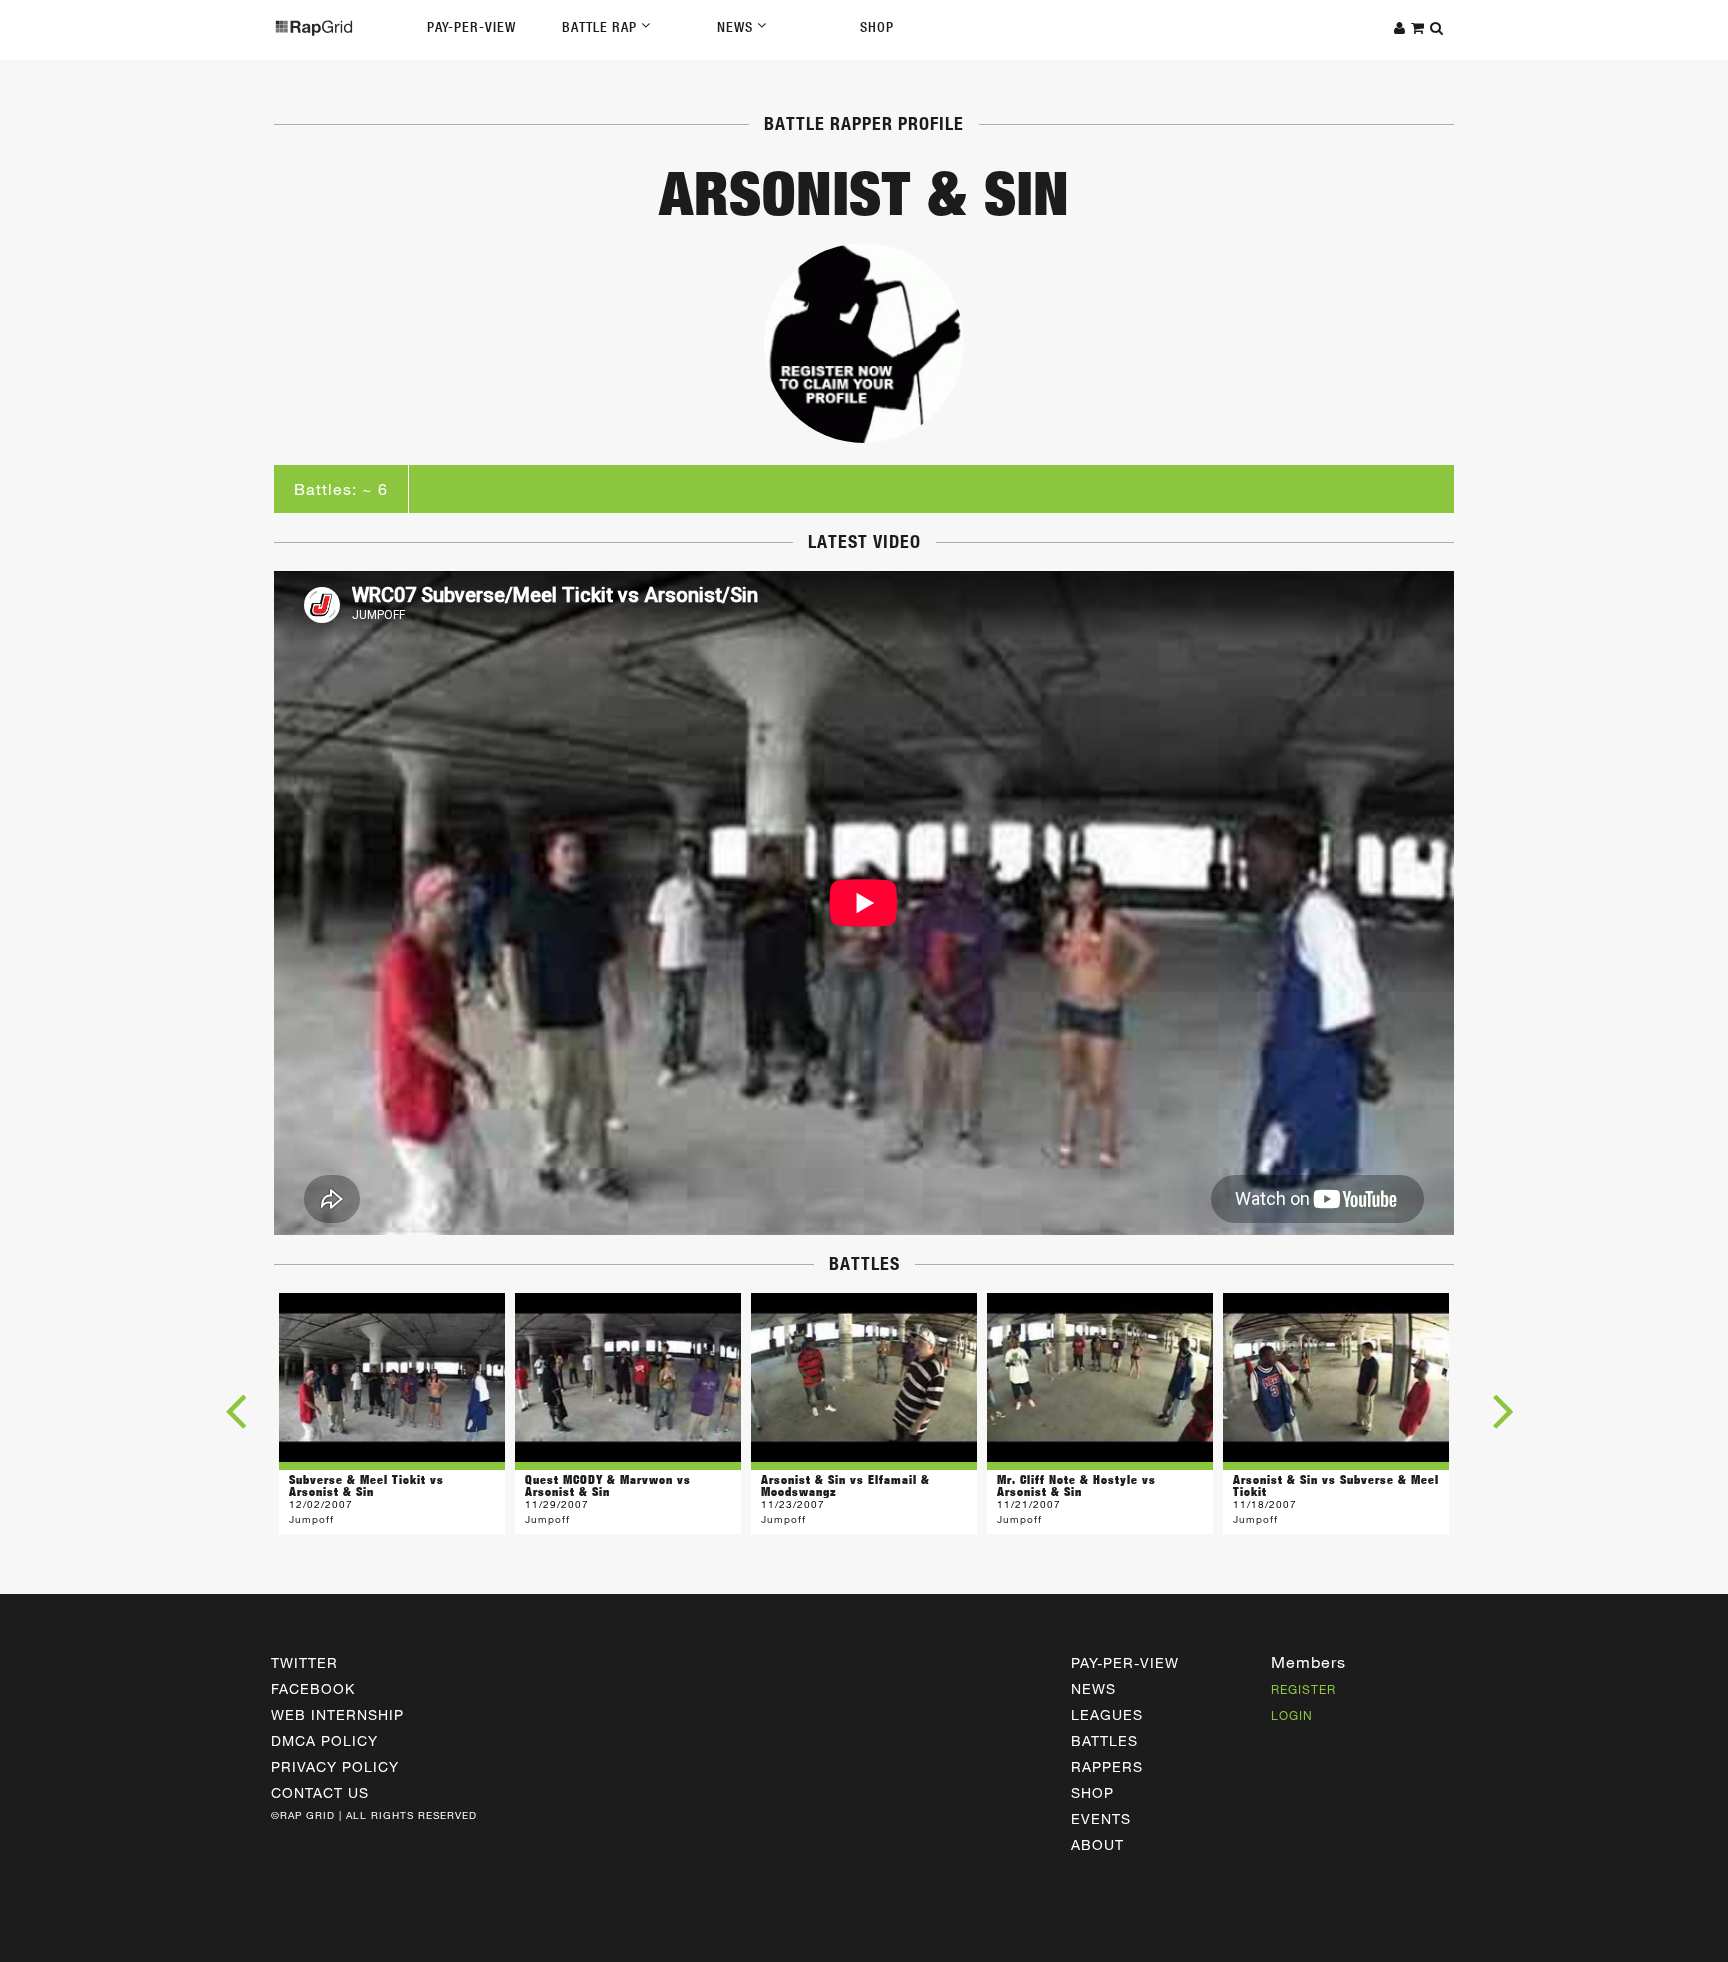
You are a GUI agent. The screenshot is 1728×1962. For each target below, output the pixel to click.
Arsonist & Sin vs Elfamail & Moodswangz (845, 1485)
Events (1101, 1818)
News (737, 27)
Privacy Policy (335, 1766)
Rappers (1107, 1766)
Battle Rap (601, 27)
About (1097, 1844)
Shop (877, 27)
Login (1292, 1715)
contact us (320, 1792)
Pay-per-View (1125, 1662)
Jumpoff (311, 1519)
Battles (1104, 1740)
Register (1303, 1689)
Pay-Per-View (471, 27)
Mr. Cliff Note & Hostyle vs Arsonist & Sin (1076, 1485)
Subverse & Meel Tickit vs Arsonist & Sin (366, 1485)
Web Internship (337, 1714)
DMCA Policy (324, 1740)
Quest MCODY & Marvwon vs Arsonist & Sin (608, 1485)
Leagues (1107, 1714)
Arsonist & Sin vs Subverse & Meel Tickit (1336, 1485)
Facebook (313, 1688)
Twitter (304, 1662)
